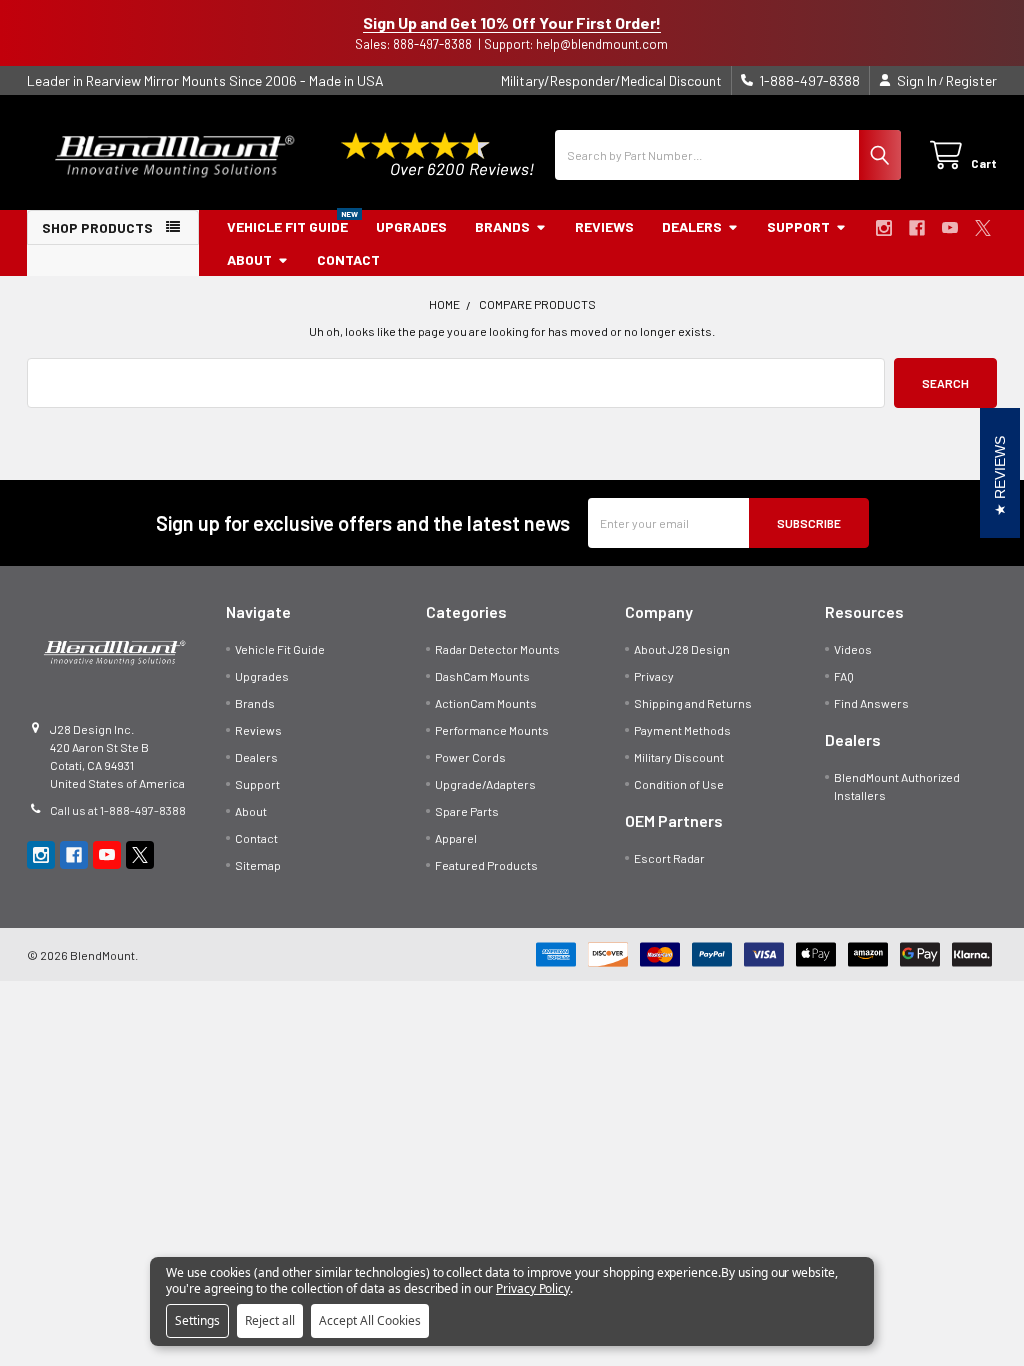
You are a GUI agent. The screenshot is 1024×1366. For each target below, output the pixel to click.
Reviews (604, 226)
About (249, 259)
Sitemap (258, 865)
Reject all (270, 1320)
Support (798, 226)
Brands (502, 226)
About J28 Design (682, 649)
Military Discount (679, 757)
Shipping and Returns (693, 703)
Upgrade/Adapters (485, 784)
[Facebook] (917, 228)
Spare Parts (467, 811)
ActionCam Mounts (486, 703)
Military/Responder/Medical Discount (611, 80)
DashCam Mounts (482, 676)
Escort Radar (669, 858)
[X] (983, 228)
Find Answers (871, 703)
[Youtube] (950, 228)
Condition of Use (679, 784)
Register (971, 80)
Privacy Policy (533, 1288)
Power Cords (470, 757)
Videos (853, 649)
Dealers (692, 226)
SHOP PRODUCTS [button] (97, 227)
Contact (348, 259)
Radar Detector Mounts (497, 649)
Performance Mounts (492, 730)
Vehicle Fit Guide (287, 226)
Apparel (456, 838)
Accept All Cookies (370, 1320)
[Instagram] (884, 228)
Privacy (654, 676)
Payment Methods (682, 730)
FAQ (844, 676)
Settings (197, 1320)
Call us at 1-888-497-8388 (118, 810)
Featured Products (486, 865)
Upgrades (411, 226)
